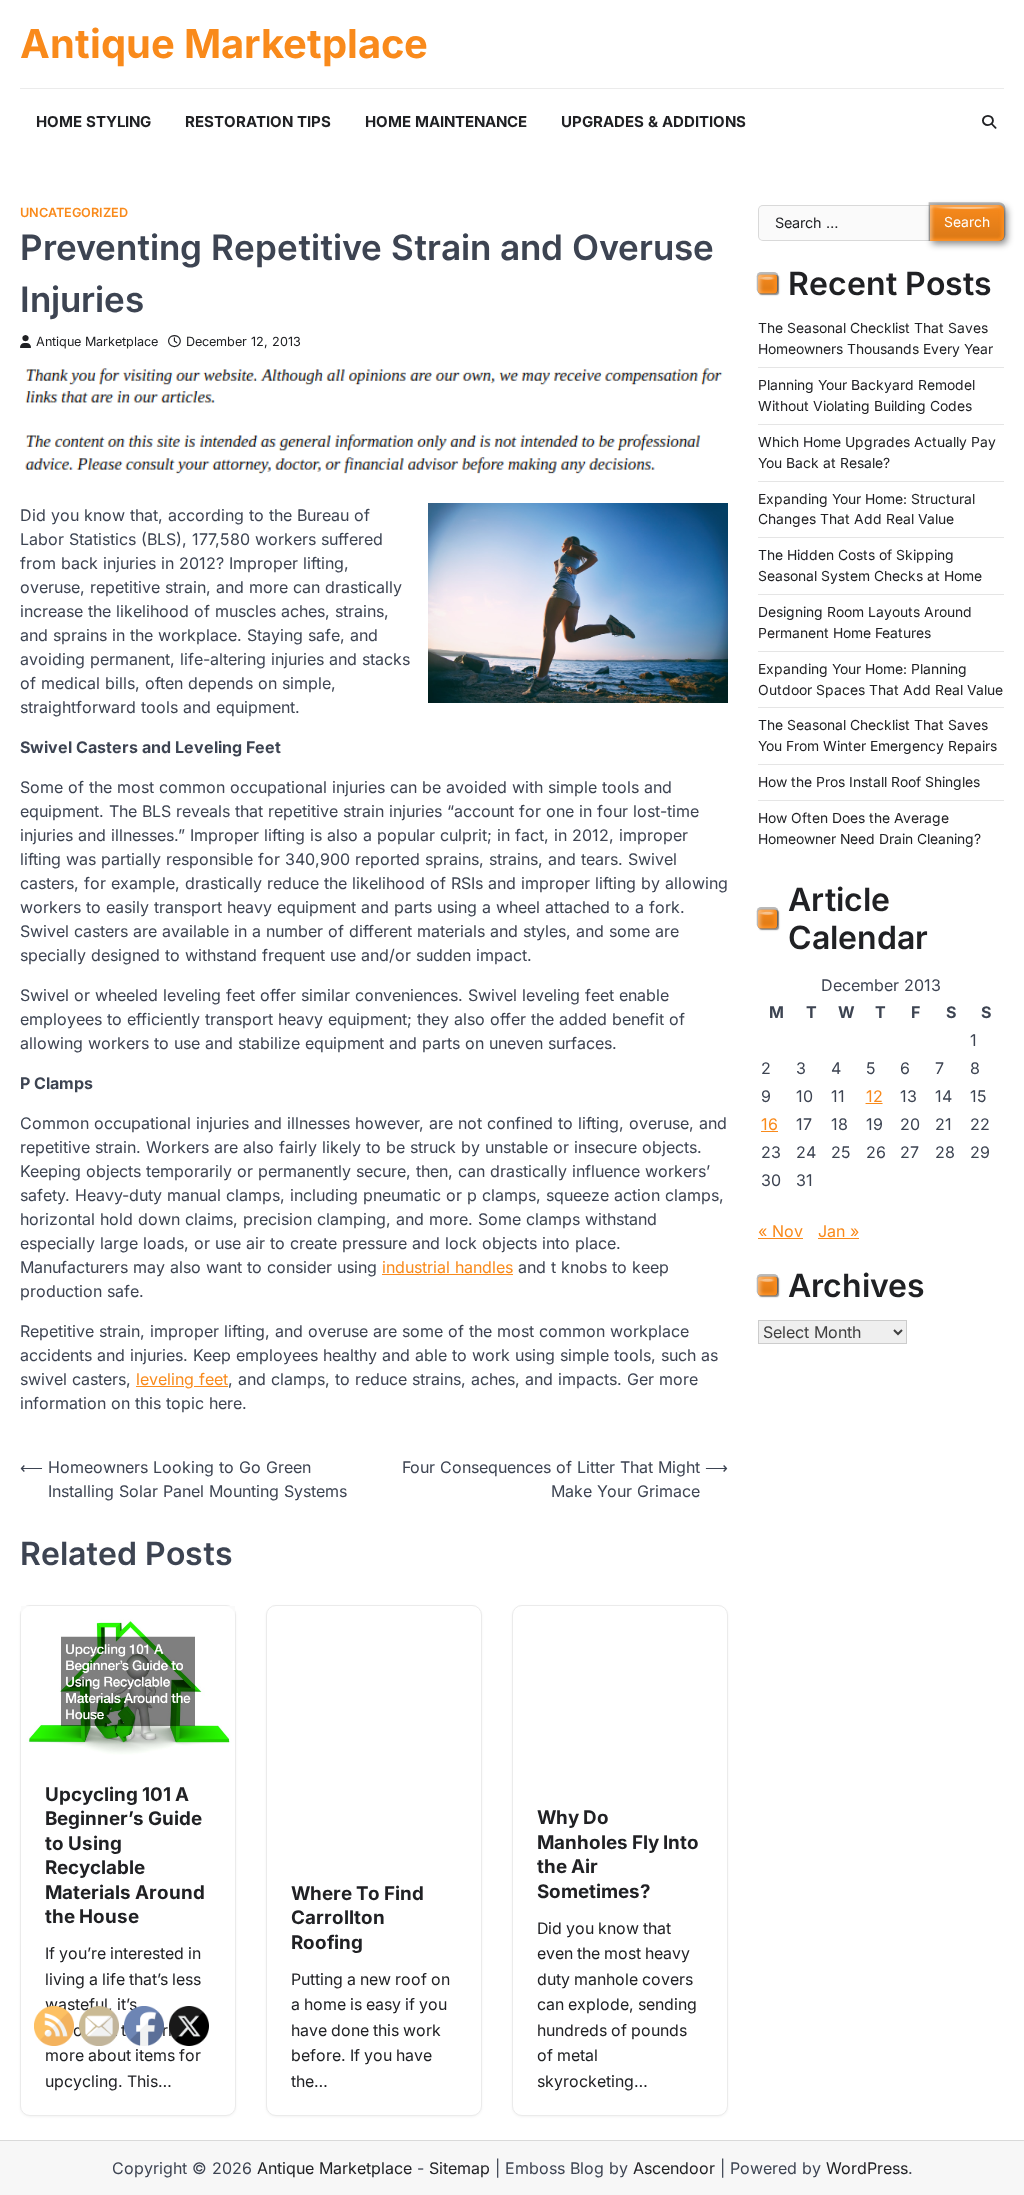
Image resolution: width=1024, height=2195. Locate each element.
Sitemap (459, 2168)
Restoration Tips (258, 121)
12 (874, 1096)
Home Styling (93, 121)
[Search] (989, 122)
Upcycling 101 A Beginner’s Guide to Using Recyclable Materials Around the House (125, 1855)
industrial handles (447, 1267)
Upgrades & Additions (653, 121)
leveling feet (182, 1379)
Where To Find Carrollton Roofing (357, 1918)
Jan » (838, 1231)
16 (769, 1124)
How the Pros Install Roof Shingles (869, 782)
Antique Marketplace (224, 44)
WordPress (867, 2168)
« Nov (780, 1231)
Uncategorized (74, 212)
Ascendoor (674, 2168)
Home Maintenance (446, 121)
